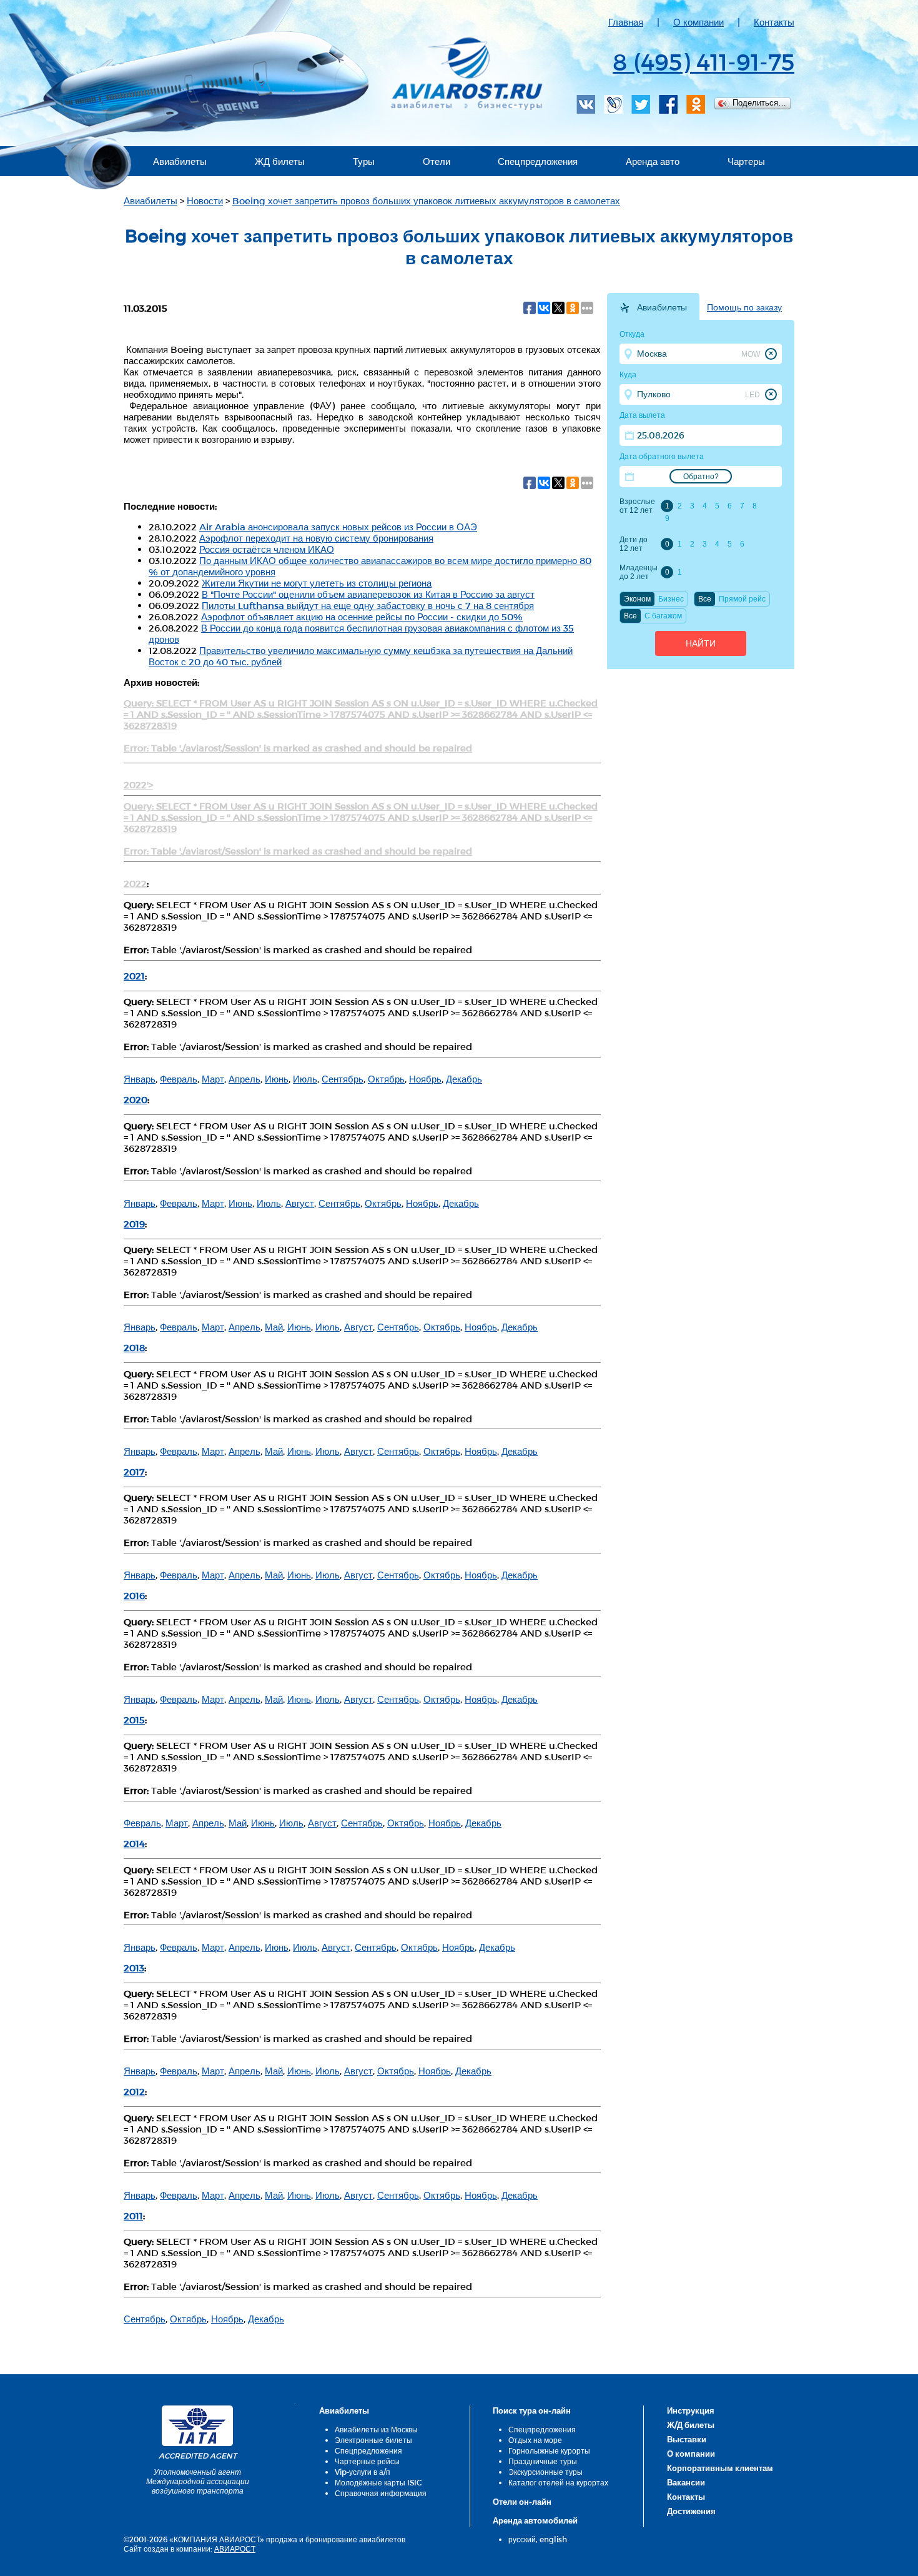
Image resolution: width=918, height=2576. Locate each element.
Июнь (277, 1079)
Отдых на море (535, 2440)
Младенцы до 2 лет (638, 572)
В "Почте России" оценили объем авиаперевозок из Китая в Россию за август (368, 594)
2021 (134, 976)
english (553, 2539)
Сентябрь (343, 1079)
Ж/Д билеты (691, 2425)
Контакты (774, 22)
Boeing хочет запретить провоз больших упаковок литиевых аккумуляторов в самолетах (426, 201)
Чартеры (746, 161)
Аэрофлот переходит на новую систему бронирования (316, 538)
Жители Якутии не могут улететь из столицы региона (317, 583)
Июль (305, 1079)
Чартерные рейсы (367, 2461)
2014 (134, 1843)
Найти (701, 643)
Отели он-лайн (522, 2502)
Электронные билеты (373, 2440)
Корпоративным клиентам (720, 2468)
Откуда (632, 334)
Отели (437, 161)
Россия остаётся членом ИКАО (267, 549)
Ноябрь (425, 1079)
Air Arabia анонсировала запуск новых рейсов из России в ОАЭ (338, 527)
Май (274, 1327)
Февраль (179, 1079)
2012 (134, 2091)
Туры (364, 161)
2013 (134, 1968)
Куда (628, 375)
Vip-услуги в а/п (363, 2472)
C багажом (663, 616)
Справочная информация (381, 2493)
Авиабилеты (180, 161)
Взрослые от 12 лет (637, 506)
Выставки (687, 2439)
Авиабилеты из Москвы (376, 2429)
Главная (626, 22)
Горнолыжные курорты (549, 2450)
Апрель (244, 1079)
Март (213, 1079)
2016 (134, 1595)
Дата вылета (642, 415)
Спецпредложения (538, 161)
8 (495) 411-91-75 (703, 61)
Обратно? (701, 477)
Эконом (637, 599)
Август (300, 1203)
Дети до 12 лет (634, 544)
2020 (136, 1099)
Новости (205, 201)
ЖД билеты (280, 161)
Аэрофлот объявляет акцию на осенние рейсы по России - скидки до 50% (362, 617)
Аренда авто (653, 161)
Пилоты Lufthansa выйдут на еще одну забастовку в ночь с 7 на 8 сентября (368, 605)
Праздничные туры (543, 2461)
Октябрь (386, 1079)
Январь (140, 1079)
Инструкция (691, 2410)
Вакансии (686, 2482)
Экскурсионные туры (545, 2472)
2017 (134, 1472)
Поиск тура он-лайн (532, 2410)
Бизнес (671, 599)
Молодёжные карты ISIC (378, 2482)
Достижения (691, 2511)
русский (522, 2539)
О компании (698, 22)
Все (705, 599)
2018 (134, 1347)
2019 (134, 1224)
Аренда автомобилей (535, 2520)
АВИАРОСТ (235, 2549)
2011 (133, 2216)
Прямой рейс (742, 599)
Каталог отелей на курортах (558, 2482)
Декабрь (464, 1079)
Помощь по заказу (744, 307)
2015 (134, 1720)
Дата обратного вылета (662, 457)
